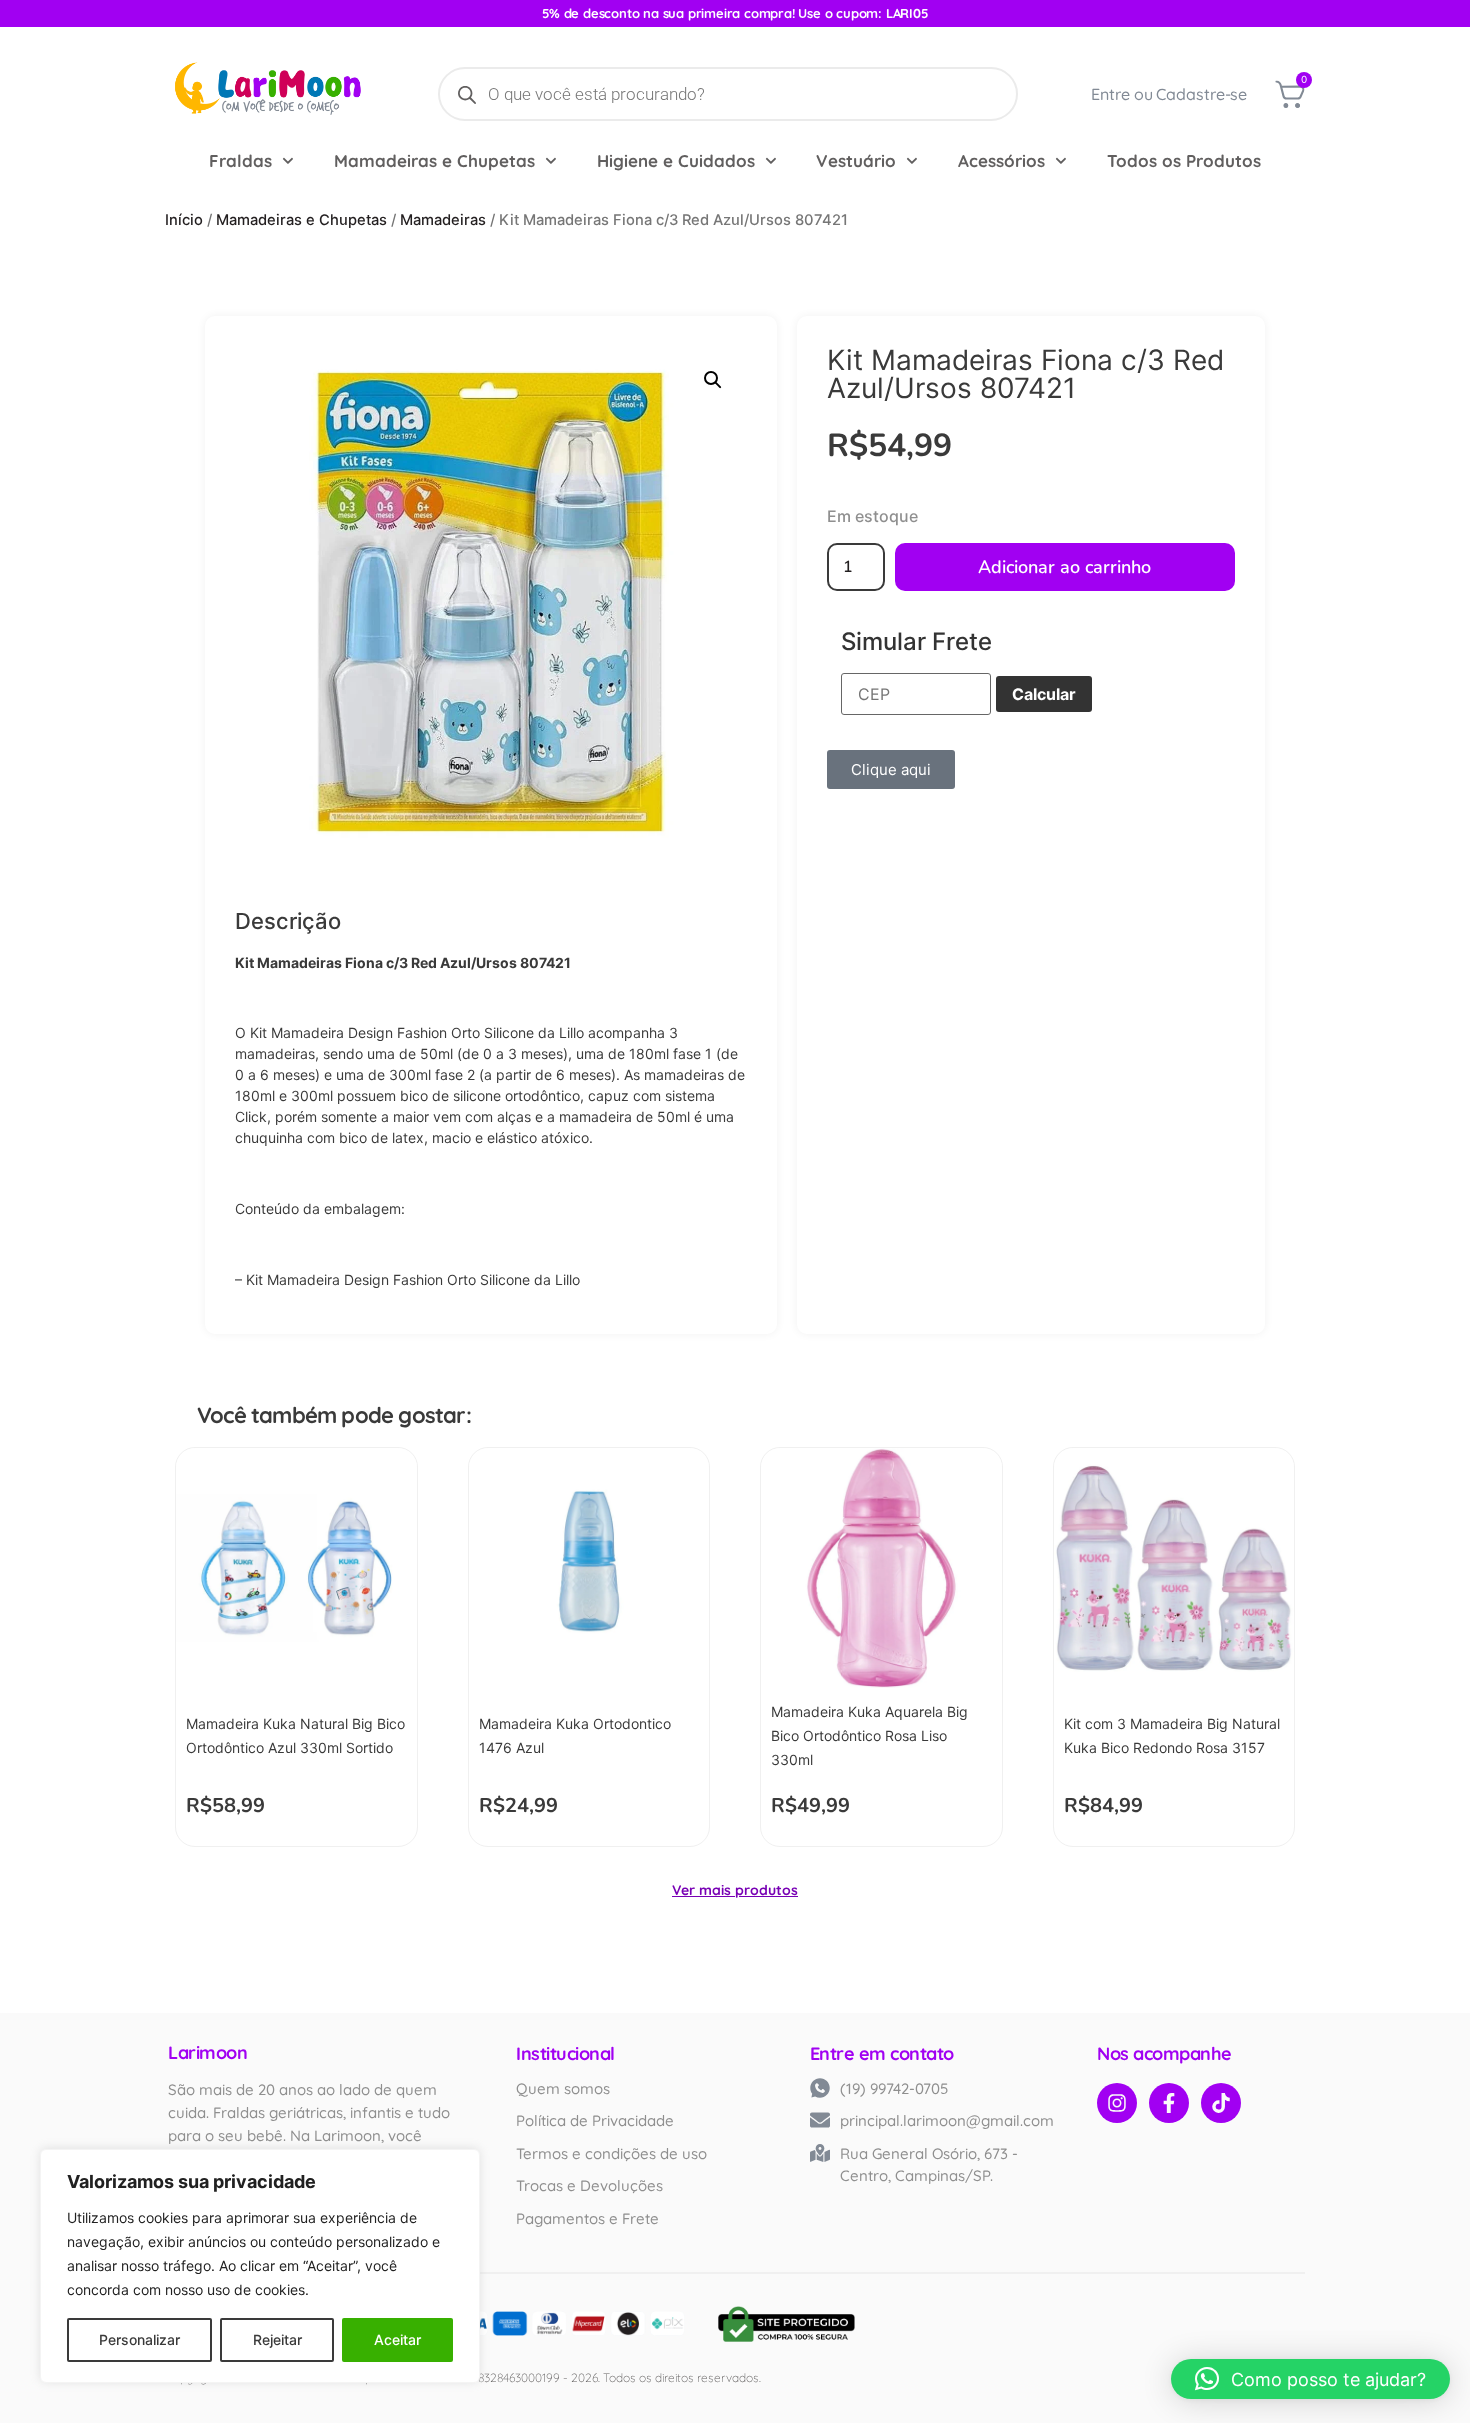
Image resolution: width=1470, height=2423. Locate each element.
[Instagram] (1117, 2103)
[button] (713, 380)
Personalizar (139, 2339)
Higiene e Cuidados (676, 160)
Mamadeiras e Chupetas (434, 160)
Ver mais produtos (735, 1890)
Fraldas (240, 160)
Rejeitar (277, 2339)
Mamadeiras (443, 220)
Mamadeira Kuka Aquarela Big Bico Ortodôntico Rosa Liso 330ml (869, 1735)
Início (184, 220)
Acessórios (1001, 160)
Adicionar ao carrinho (1064, 567)
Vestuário (856, 160)
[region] (260, 2266)
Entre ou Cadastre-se (1169, 94)
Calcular (1044, 694)
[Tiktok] (1221, 2103)
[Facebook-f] (1169, 2103)
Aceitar (397, 2339)
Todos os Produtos (1184, 160)
